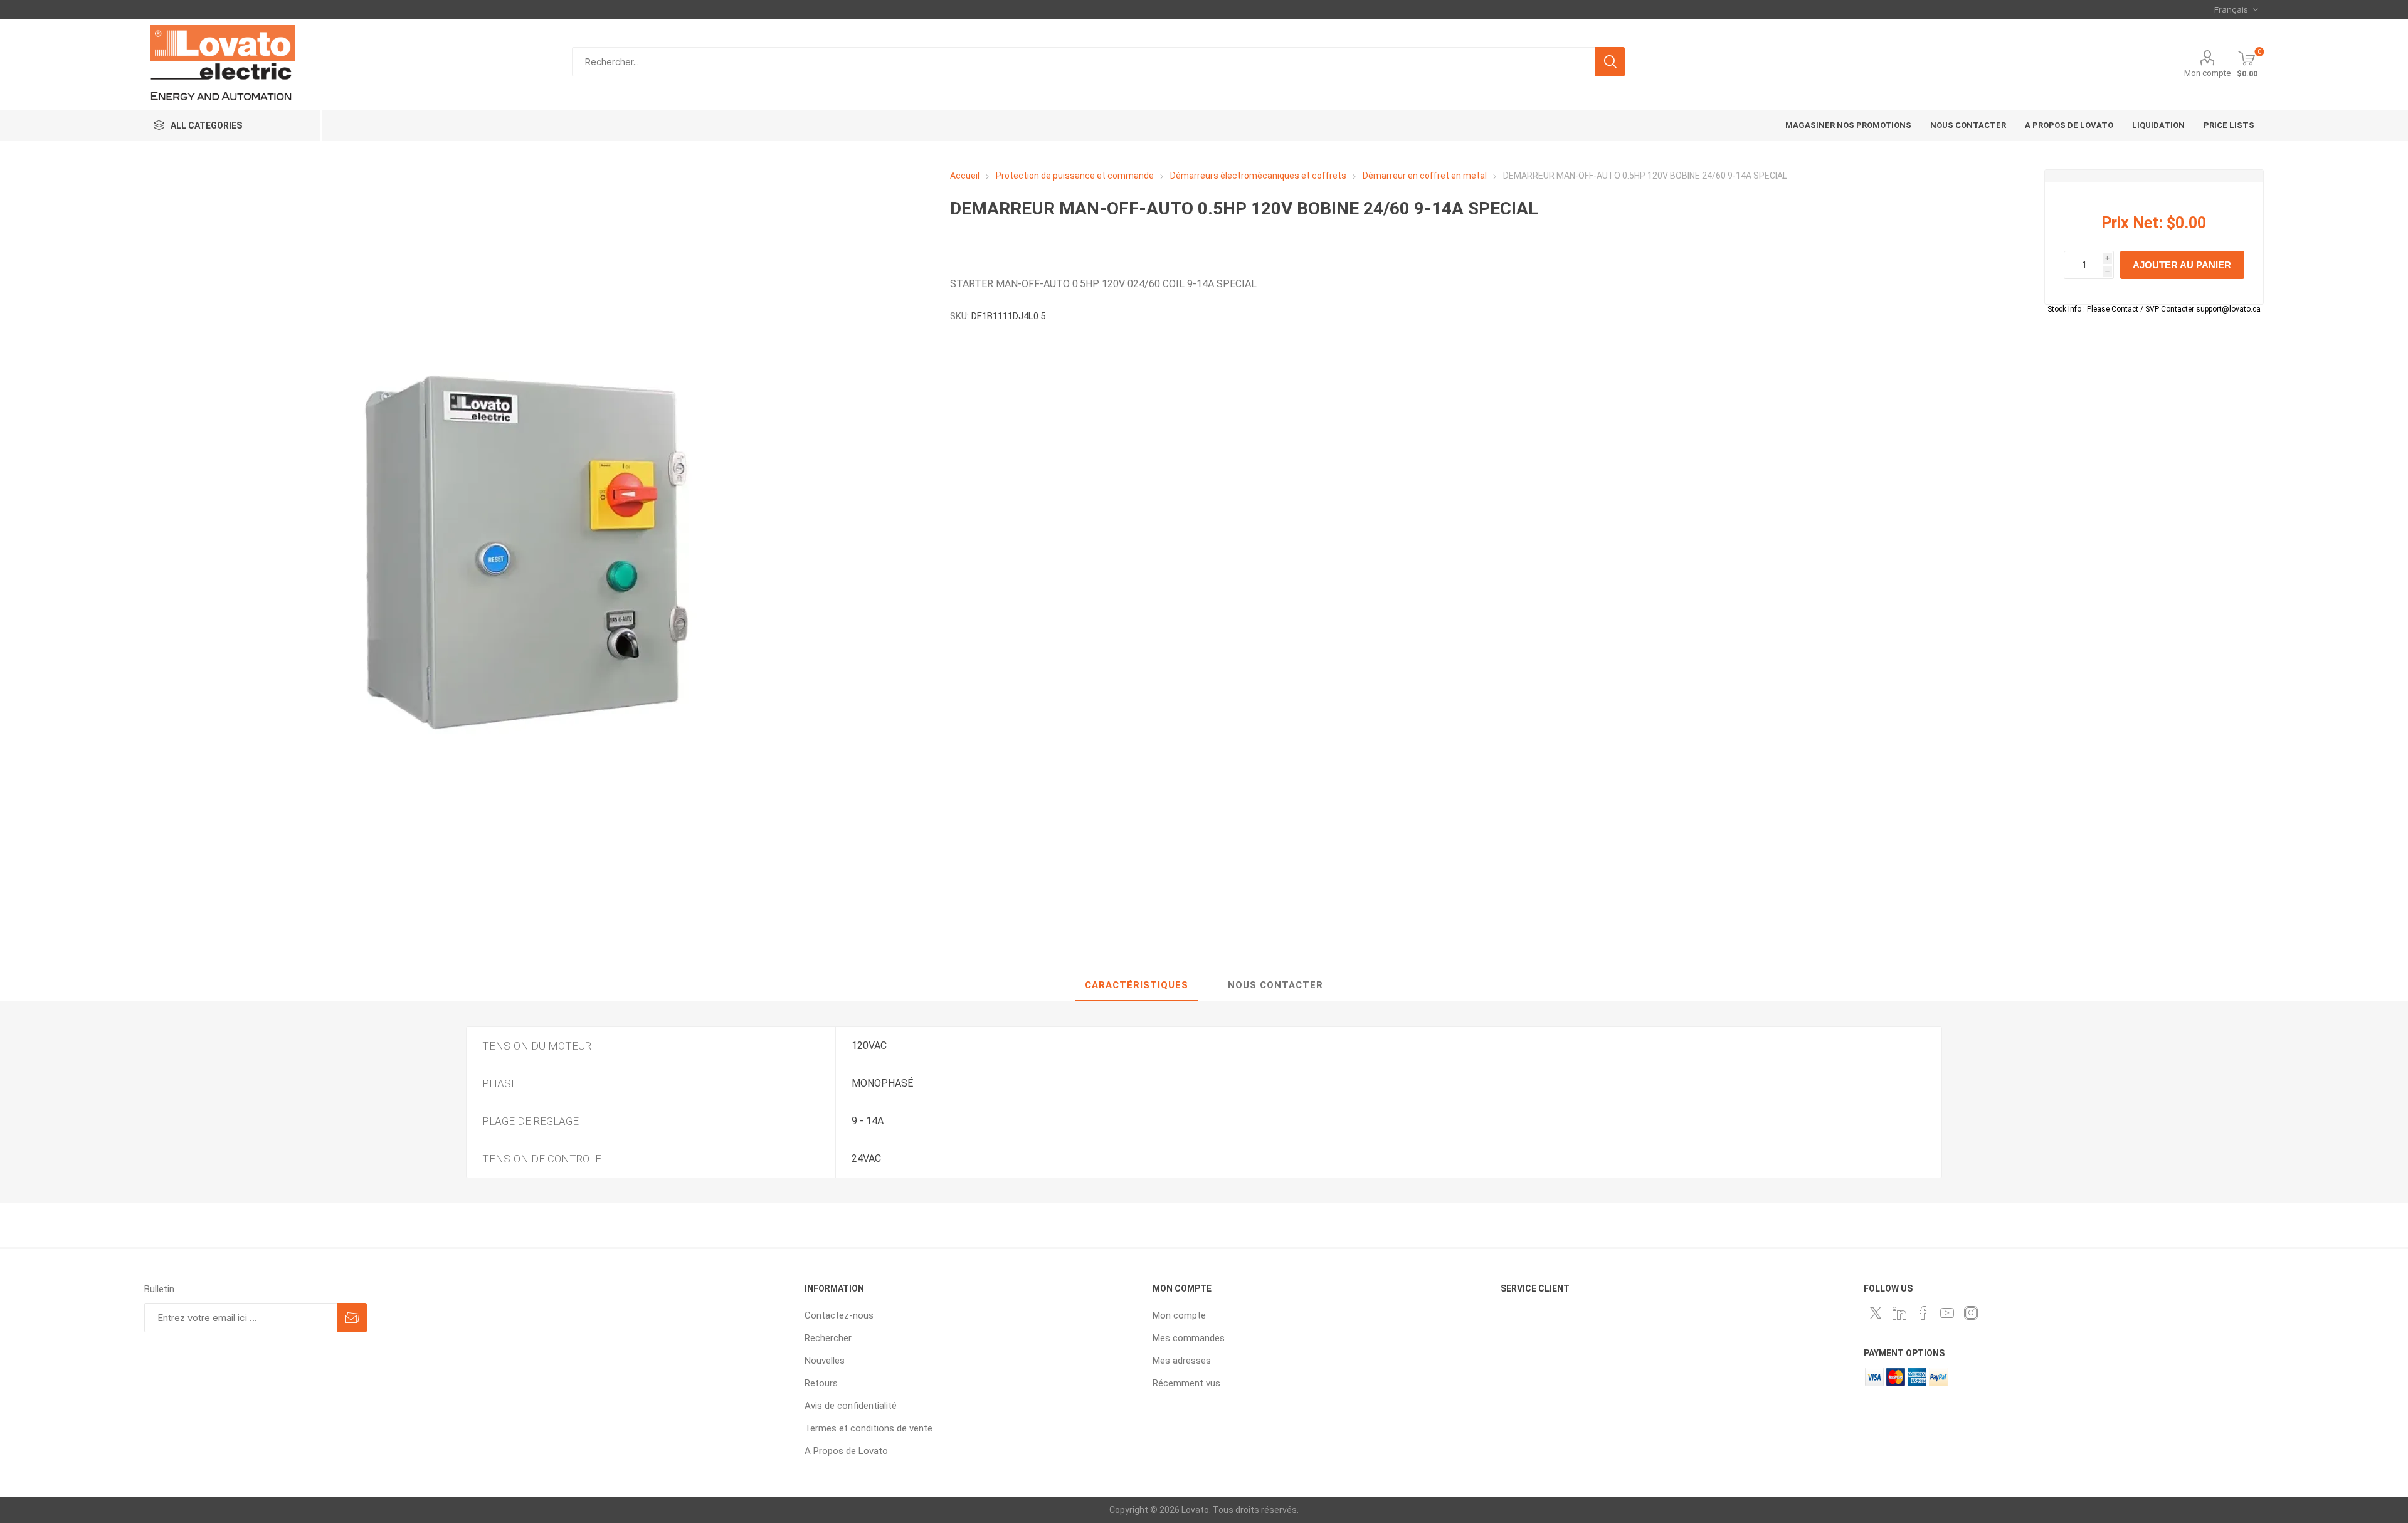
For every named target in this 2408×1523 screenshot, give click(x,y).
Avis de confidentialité (851, 1406)
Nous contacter (1275, 985)
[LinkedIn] (1899, 1313)
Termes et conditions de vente (869, 1428)
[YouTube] (1947, 1313)
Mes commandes (1189, 1338)
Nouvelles (825, 1361)
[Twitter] (1876, 1313)
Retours (821, 1383)
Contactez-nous (839, 1315)
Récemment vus (1186, 1383)
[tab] (1137, 986)
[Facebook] (1923, 1313)
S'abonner (352, 1318)
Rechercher (1610, 62)
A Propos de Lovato (846, 1451)
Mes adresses (1182, 1361)
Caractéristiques (1137, 985)
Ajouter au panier (2182, 265)
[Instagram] (1971, 1313)
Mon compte (2207, 73)
